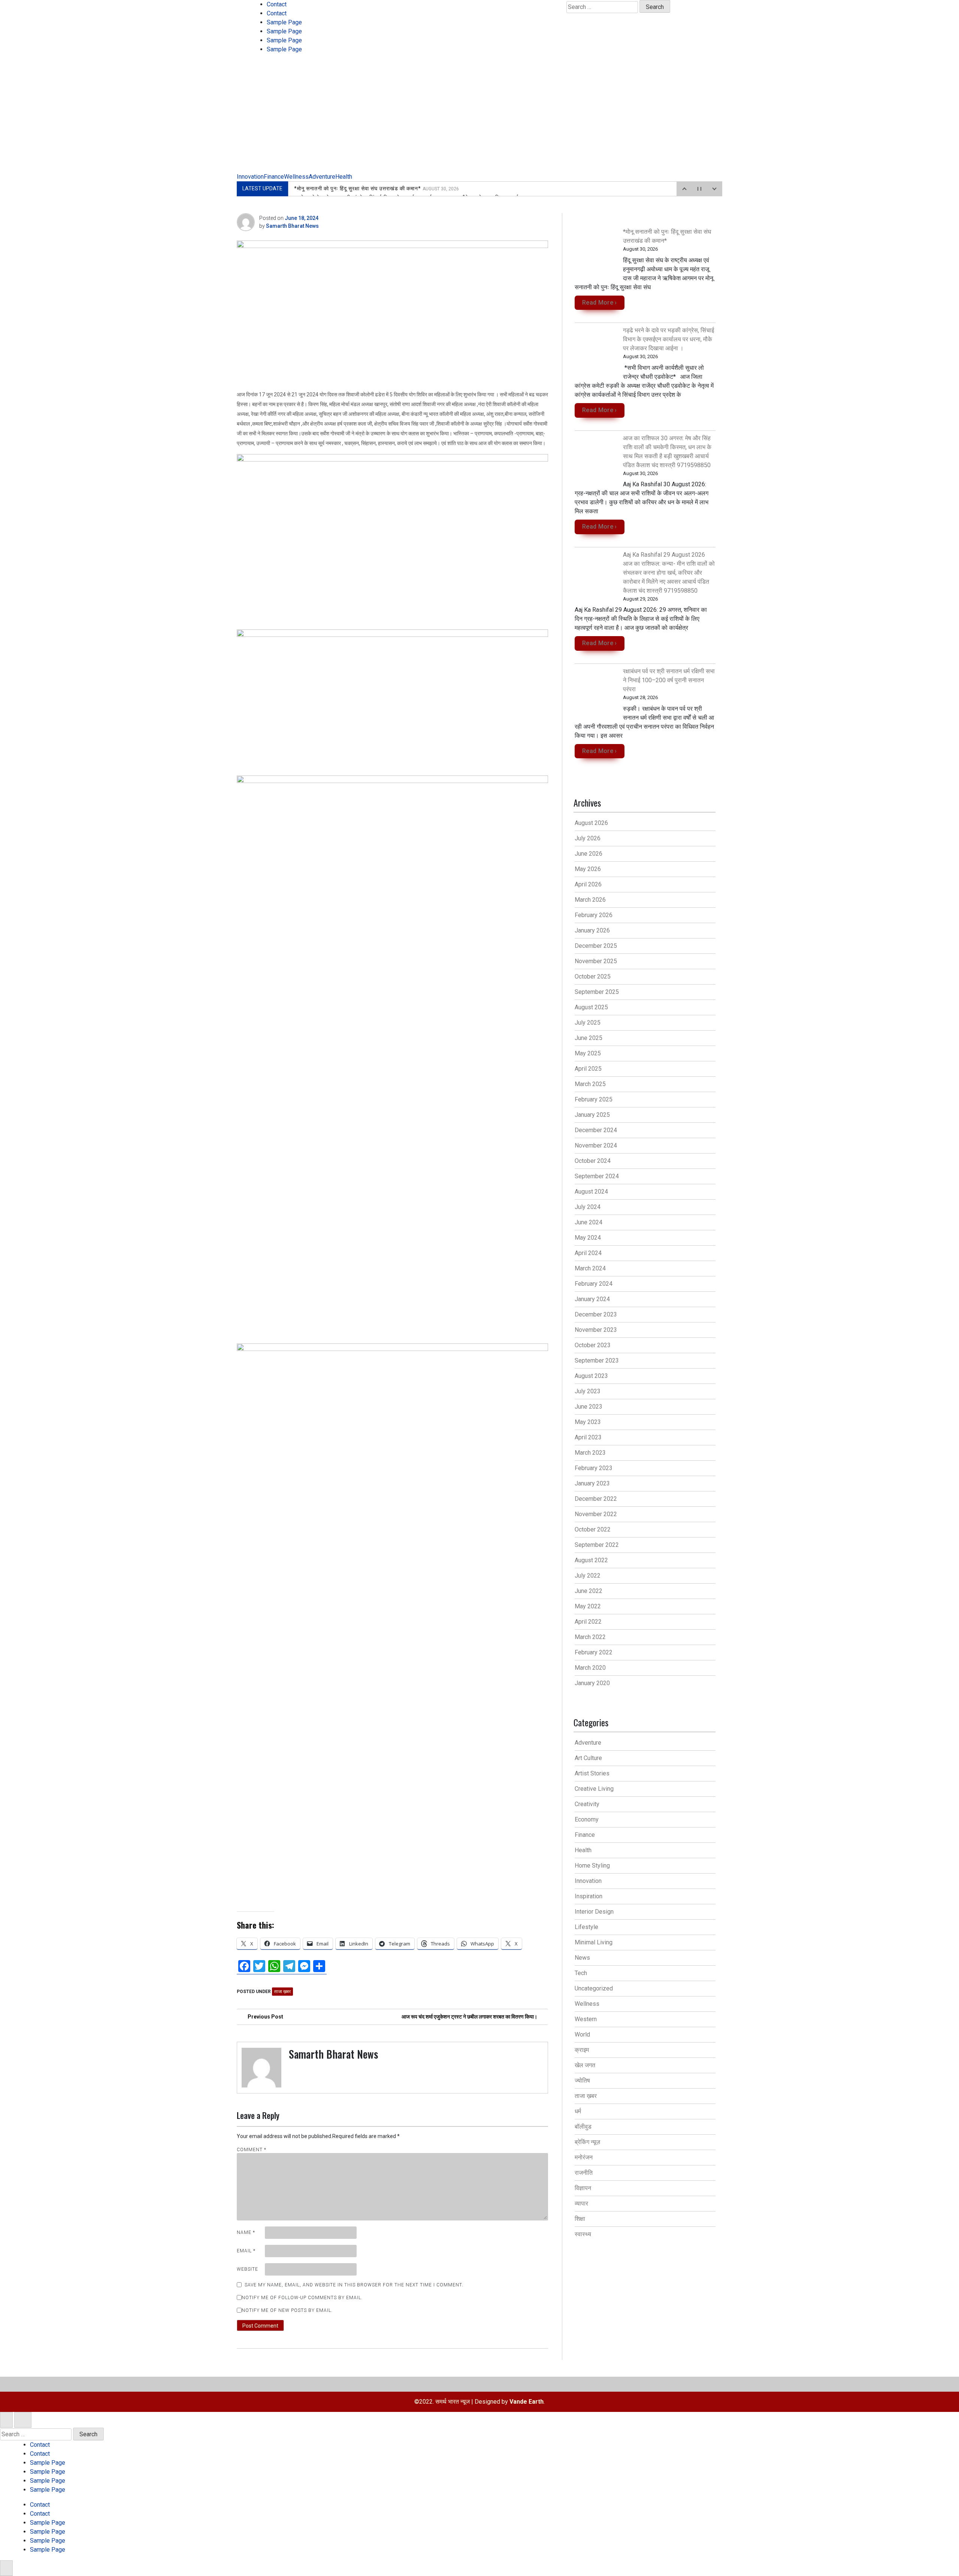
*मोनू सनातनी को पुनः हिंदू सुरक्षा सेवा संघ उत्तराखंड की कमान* (376, 188)
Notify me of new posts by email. (287, 2310)
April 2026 (588, 884)
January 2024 (592, 1299)
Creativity (587, 1804)
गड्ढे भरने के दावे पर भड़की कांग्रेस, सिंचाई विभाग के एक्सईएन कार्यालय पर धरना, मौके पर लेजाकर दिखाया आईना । (668, 339)
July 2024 (588, 1207)
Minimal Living (594, 1942)
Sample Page (284, 22)
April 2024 (588, 1253)
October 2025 (593, 976)
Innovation (250, 177)
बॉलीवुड (583, 2127)
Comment (252, 2150)
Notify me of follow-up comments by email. (302, 2298)
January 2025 (592, 1115)
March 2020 (590, 1668)
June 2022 (589, 1591)
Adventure (322, 177)
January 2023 (592, 1483)
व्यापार (581, 2203)
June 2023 (589, 1407)
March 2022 (590, 1637)
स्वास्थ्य (583, 2234)
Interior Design (594, 1912)
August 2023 (591, 1376)
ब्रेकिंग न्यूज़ (587, 2142)
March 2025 (590, 1084)
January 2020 (592, 1683)
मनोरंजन (584, 2157)
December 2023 (596, 1314)
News (582, 1958)
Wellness (296, 177)
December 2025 (596, 946)
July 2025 (588, 1023)
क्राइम (582, 2050)
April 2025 (588, 1069)
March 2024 (590, 1268)
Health (344, 177)
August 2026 (591, 823)
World (582, 2034)
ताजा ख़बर (282, 1992)
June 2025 (589, 1038)
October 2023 (593, 1345)
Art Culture (588, 1758)
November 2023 (596, 1330)
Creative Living (594, 1789)
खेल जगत (585, 2065)
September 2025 (597, 992)
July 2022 (588, 1576)
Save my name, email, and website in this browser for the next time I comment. (354, 2285)
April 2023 (588, 1437)
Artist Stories (592, 1773)
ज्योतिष (582, 2081)
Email (246, 2251)
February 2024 (594, 1284)
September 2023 (597, 1360)
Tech (581, 1973)
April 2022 (588, 1622)
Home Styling (592, 1866)
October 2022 (593, 1529)
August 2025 (591, 1007)
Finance (274, 177)
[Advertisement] (479, 116)
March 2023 (590, 1453)
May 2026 (588, 869)
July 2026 (588, 838)
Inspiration (589, 1896)
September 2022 (597, 1545)
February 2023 (594, 1468)
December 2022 (596, 1499)
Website (247, 2269)
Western (586, 2019)
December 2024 (596, 1130)
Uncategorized (594, 1988)
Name (246, 2232)
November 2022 (596, 1514)
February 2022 (594, 1652)
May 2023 (588, 1422)
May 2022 (588, 1606)
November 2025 (596, 961)
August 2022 (591, 1560)
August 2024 (591, 1192)
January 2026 (592, 930)
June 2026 (589, 854)
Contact (277, 4)
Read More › (600, 303)
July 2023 (588, 1391)
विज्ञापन (583, 2188)
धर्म (578, 2111)
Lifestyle (586, 1927)
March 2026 (590, 900)
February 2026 (594, 915)
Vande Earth (527, 2402)
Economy (587, 1819)
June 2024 (589, 1222)
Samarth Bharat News (292, 226)
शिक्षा (580, 2219)
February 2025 (594, 1099)
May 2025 (588, 1053)
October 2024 (593, 1161)
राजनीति (584, 2173)
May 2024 (588, 1238)
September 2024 (597, 1176)
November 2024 (596, 1145)
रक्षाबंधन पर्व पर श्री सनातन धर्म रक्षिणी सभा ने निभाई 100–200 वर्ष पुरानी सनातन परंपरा (669, 680)
